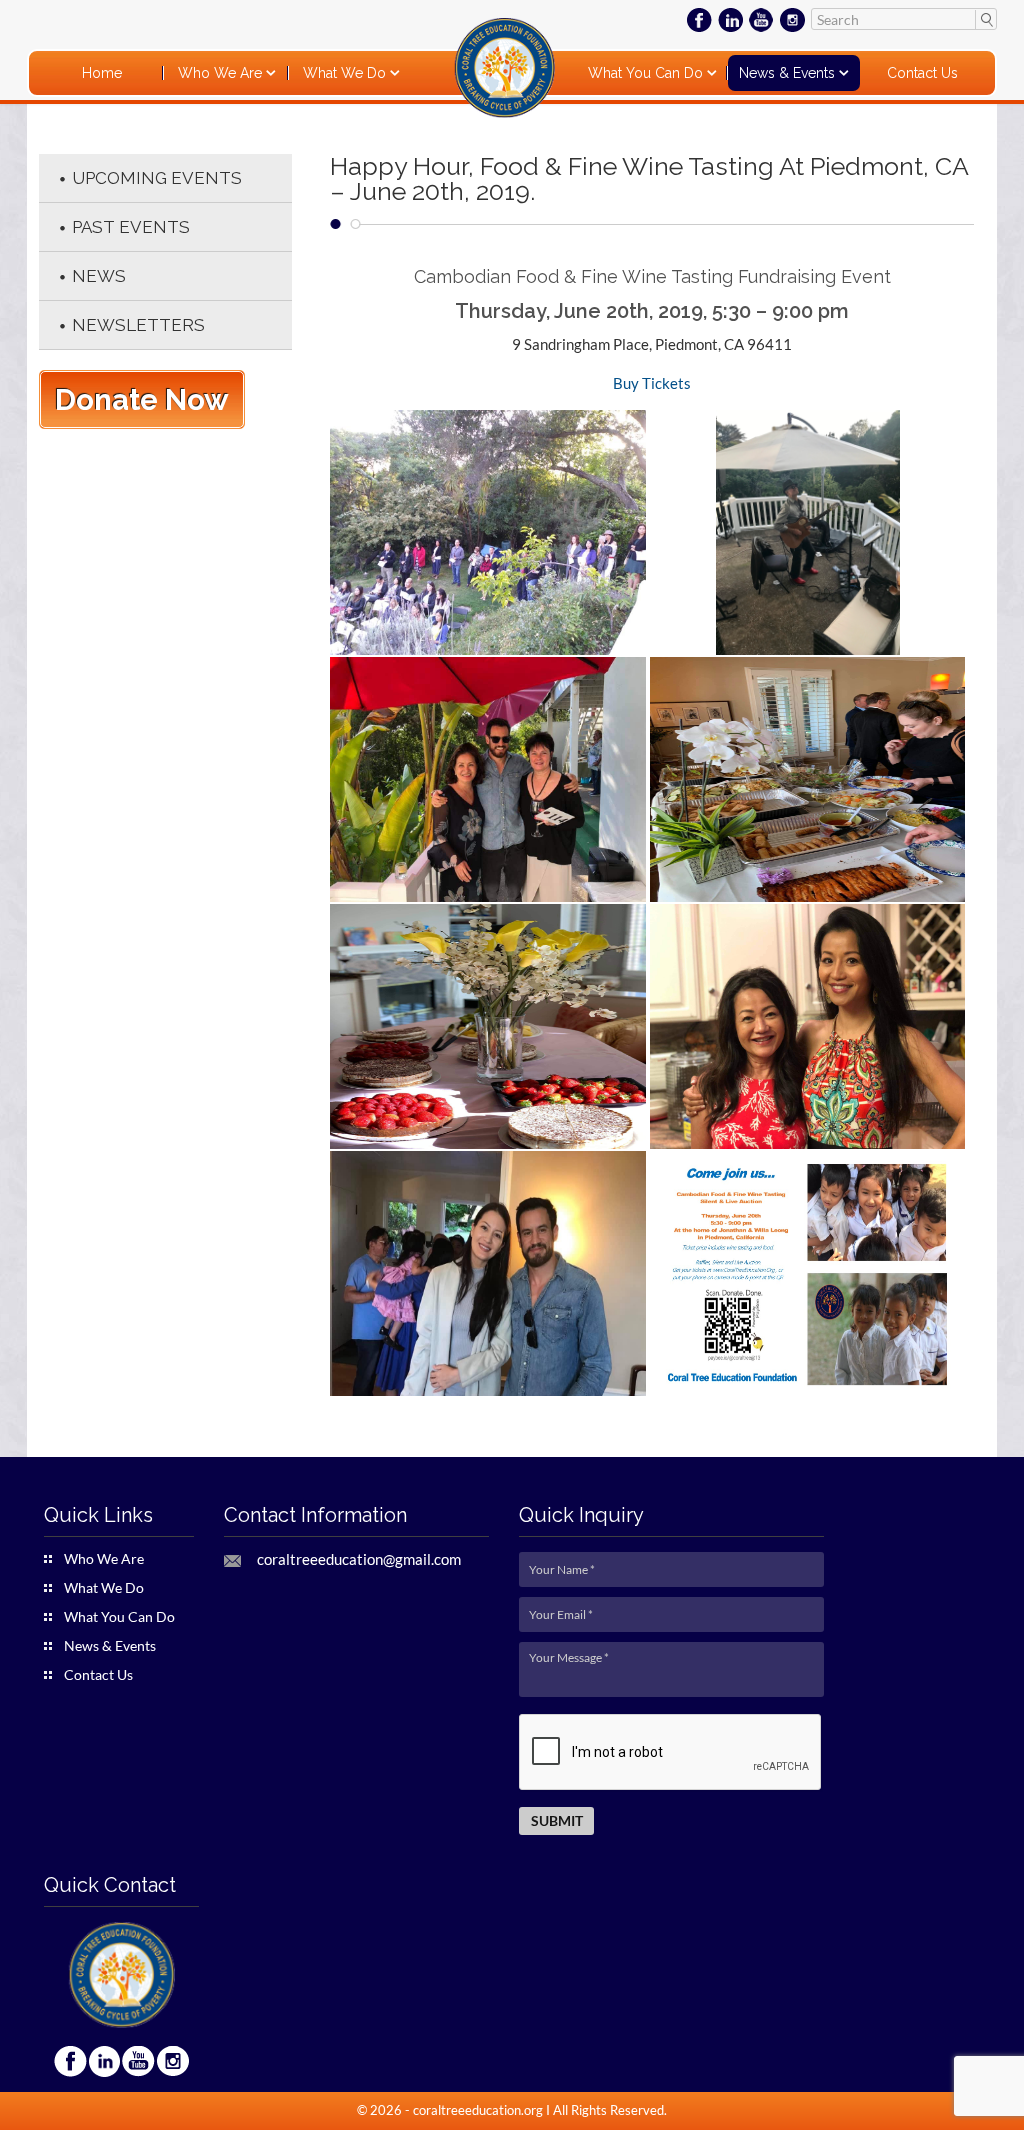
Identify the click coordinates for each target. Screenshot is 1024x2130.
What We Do (346, 73)
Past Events (131, 227)
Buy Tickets (652, 383)
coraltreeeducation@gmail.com (359, 1559)
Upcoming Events (157, 178)
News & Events (789, 73)
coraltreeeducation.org (478, 2110)
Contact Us (922, 73)
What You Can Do (647, 73)
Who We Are (222, 73)
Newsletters (138, 325)
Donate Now (142, 399)
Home (102, 73)
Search (985, 19)
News (99, 276)
